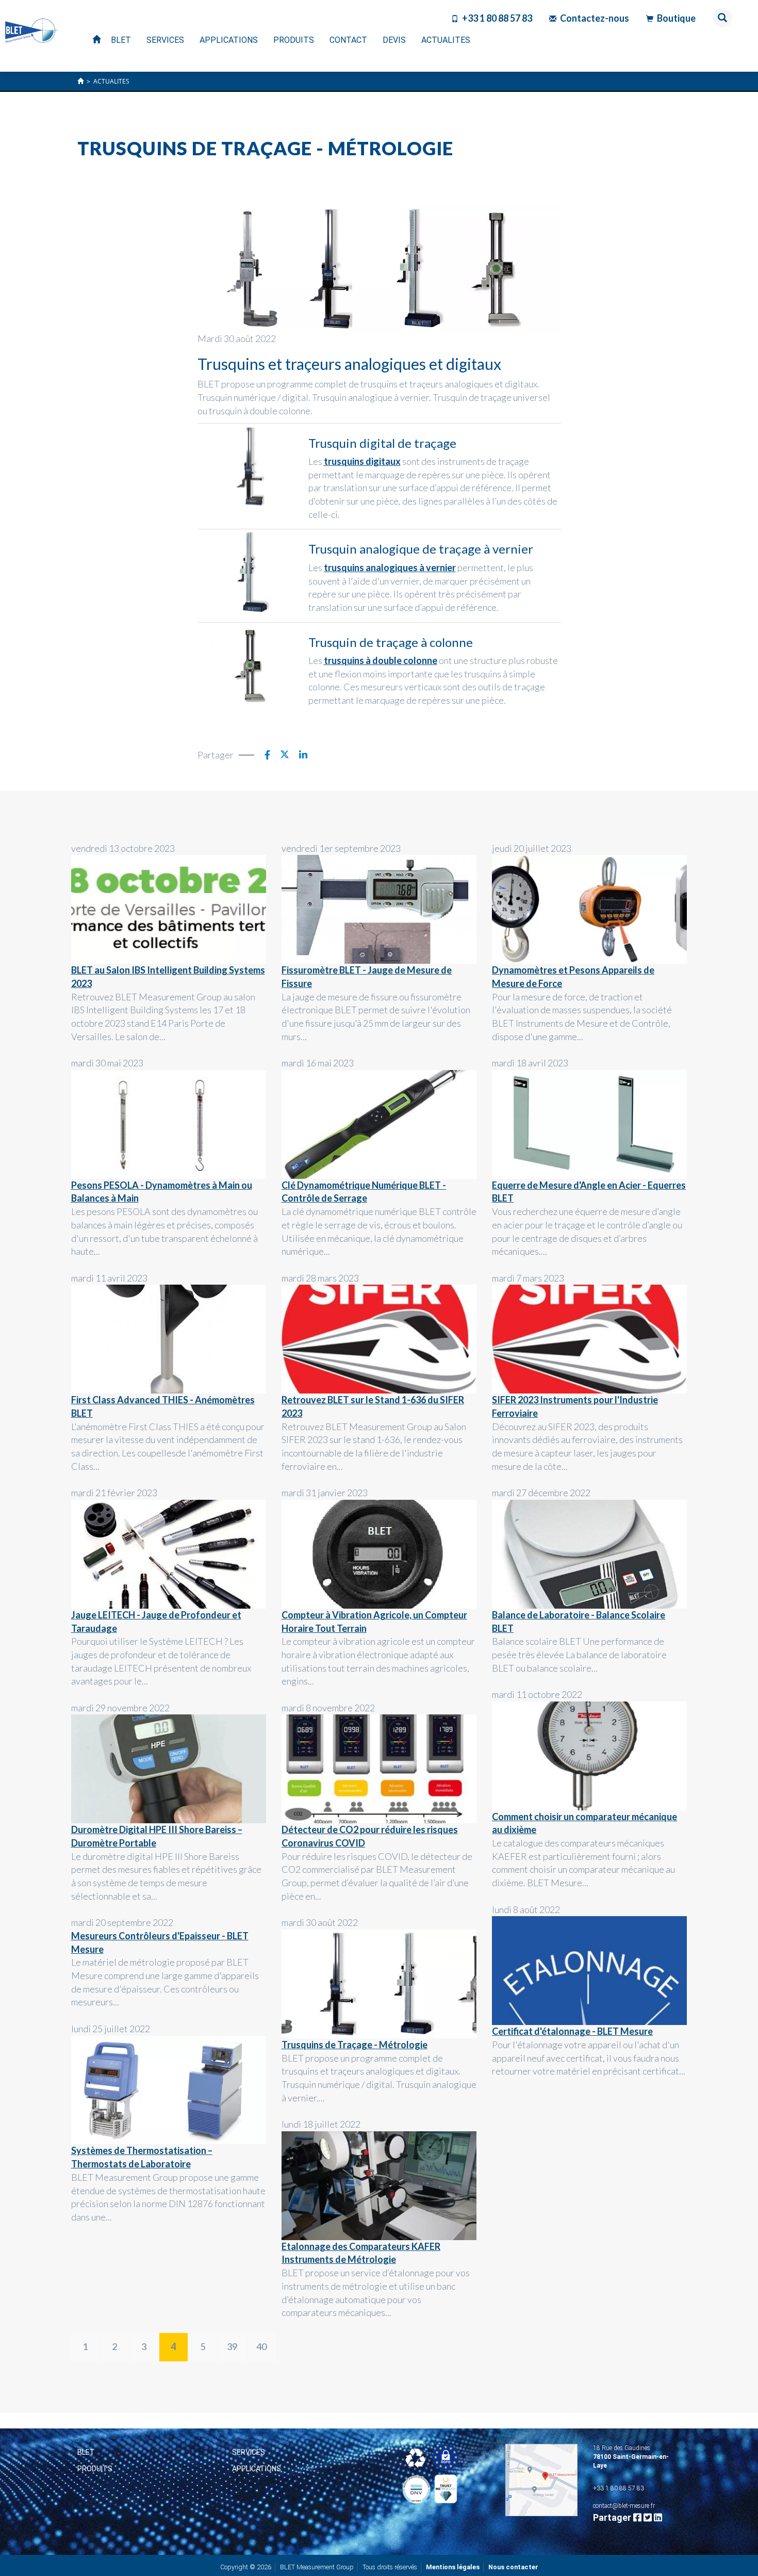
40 (261, 2346)
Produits (95, 2469)
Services (249, 2452)
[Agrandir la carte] (541, 2480)
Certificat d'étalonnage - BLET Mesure (572, 2031)
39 (232, 2346)
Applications (257, 2469)
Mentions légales (453, 2567)
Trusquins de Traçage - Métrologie (355, 2045)
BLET (86, 2452)
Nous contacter (513, 2567)
